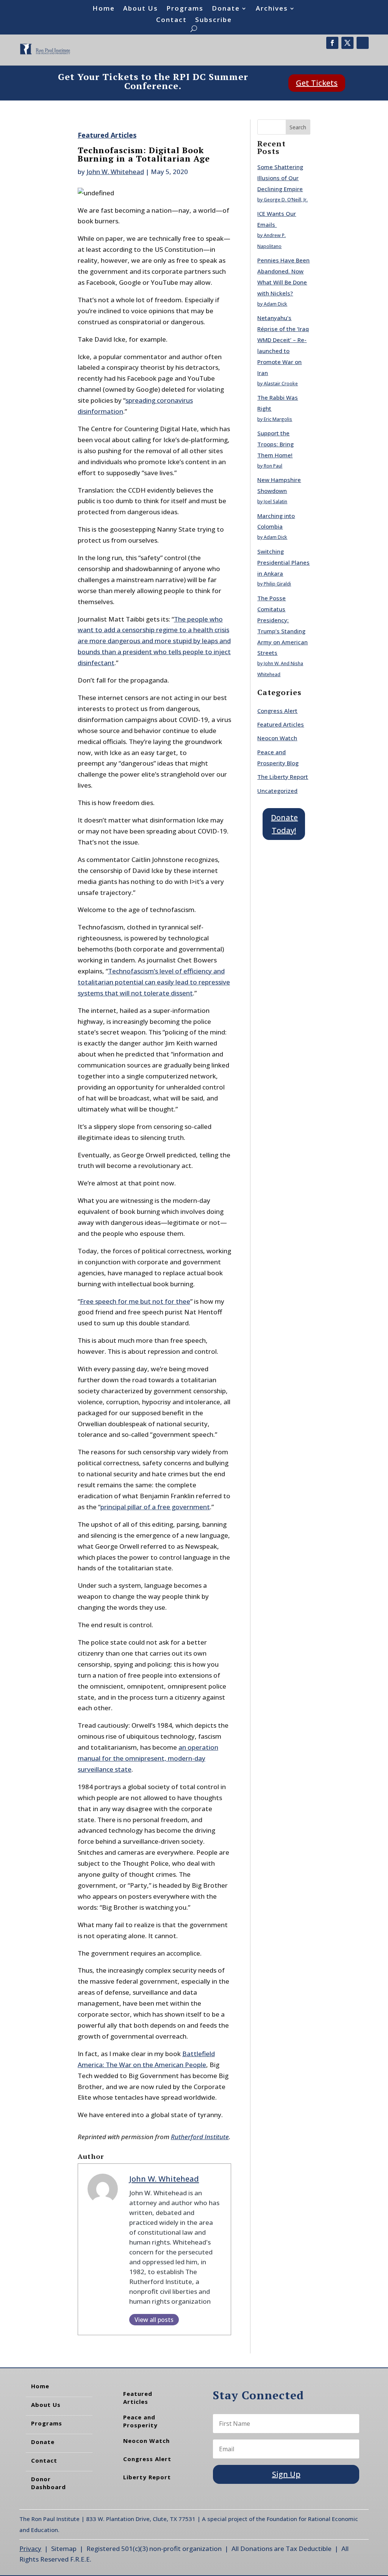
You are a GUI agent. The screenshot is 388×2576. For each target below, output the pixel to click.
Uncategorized (277, 791)
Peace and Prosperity (140, 2421)
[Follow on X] (347, 43)
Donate (226, 9)
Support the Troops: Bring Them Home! (275, 444)
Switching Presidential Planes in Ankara (283, 562)
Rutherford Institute (200, 2137)
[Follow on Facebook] (332, 43)
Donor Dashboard (48, 2483)
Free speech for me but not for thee (135, 1301)
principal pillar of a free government (155, 1507)
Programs (185, 9)
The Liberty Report (283, 777)
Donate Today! (284, 824)
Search (298, 127)
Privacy (30, 2549)
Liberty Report (147, 2477)
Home (104, 9)
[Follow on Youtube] (363, 43)
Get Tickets (317, 83)
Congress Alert (277, 711)
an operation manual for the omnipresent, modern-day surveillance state (148, 1758)
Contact (171, 20)
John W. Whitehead (115, 172)
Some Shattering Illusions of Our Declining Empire (280, 178)
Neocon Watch (277, 738)
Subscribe (214, 20)
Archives (272, 9)
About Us (141, 9)
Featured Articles (107, 135)
